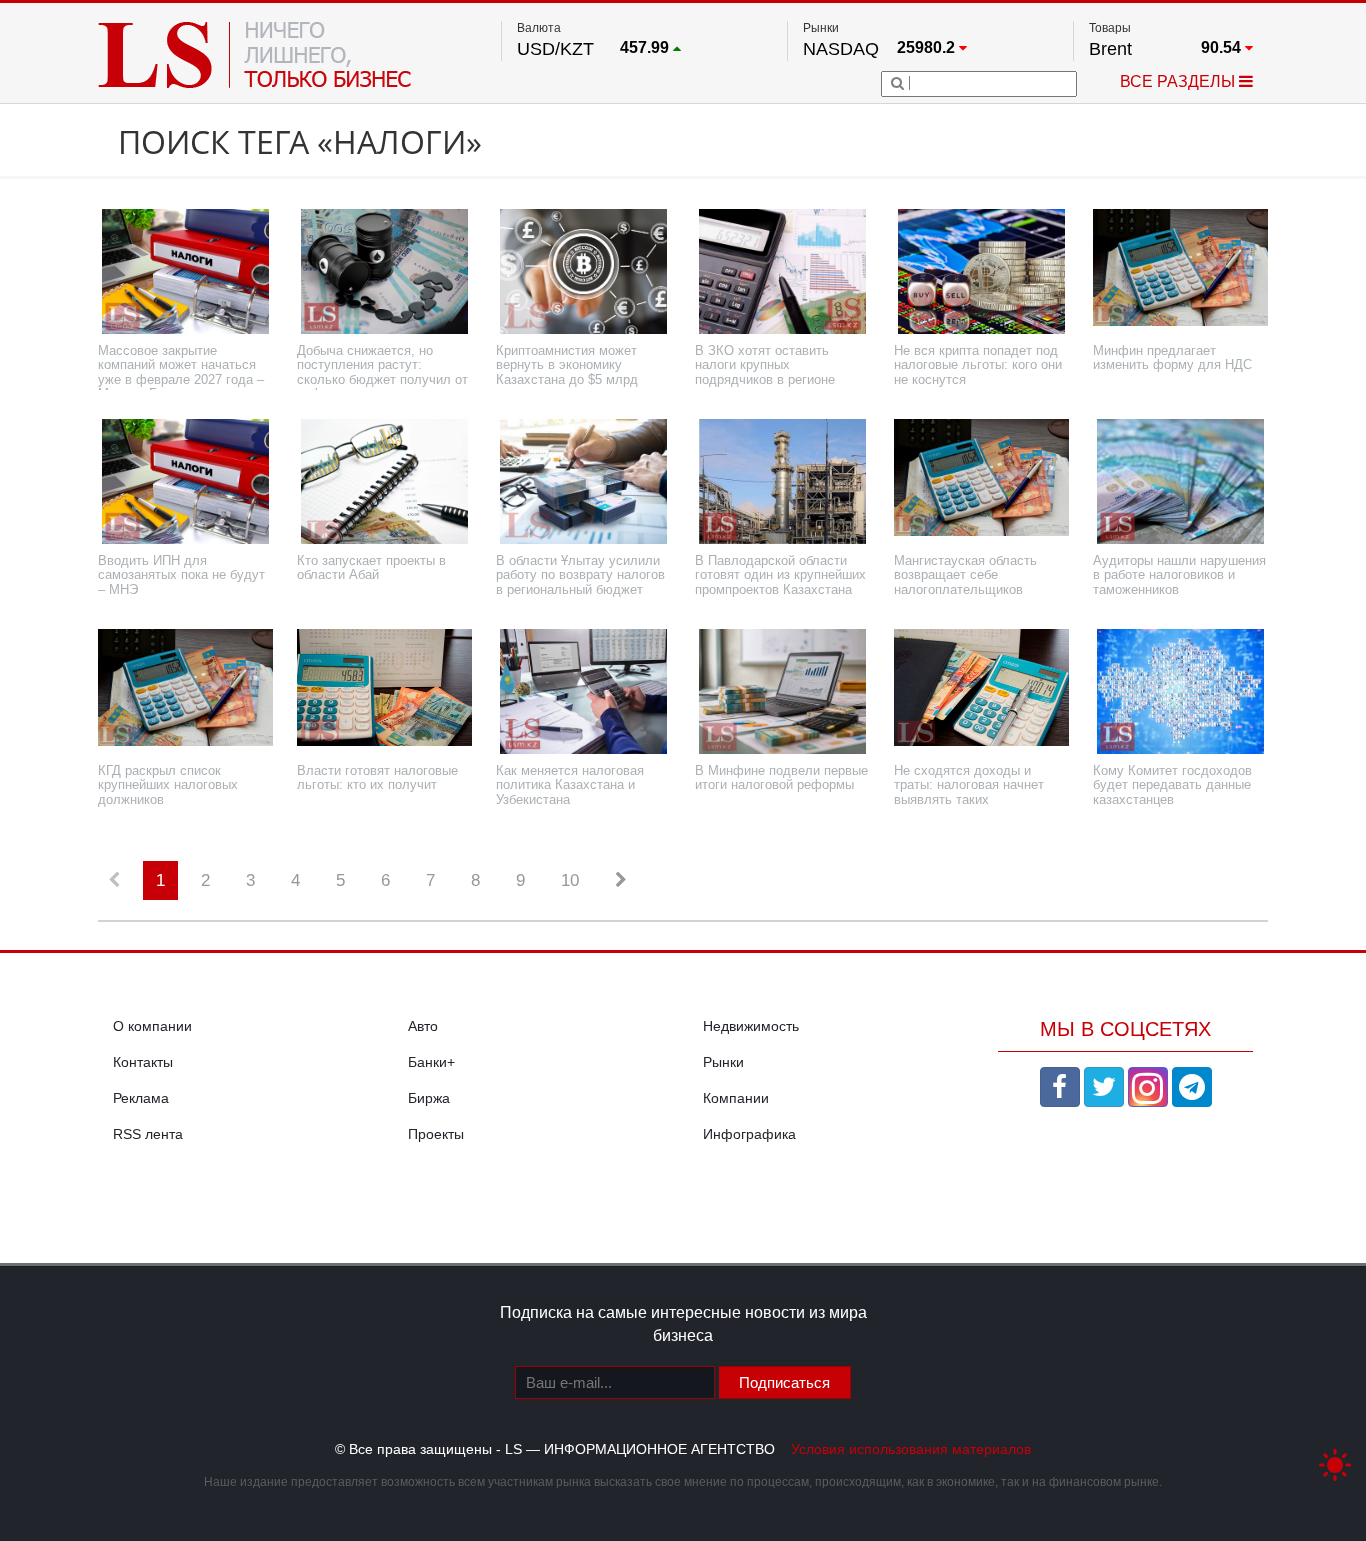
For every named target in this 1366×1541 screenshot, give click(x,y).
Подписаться (784, 1382)
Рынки (723, 1062)
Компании (736, 1098)
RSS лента (148, 1134)
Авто (423, 1026)
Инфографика (749, 1134)
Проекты (436, 1134)
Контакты (143, 1062)
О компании (152, 1026)
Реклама (141, 1098)
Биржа (429, 1098)
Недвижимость (751, 1026)
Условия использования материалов (911, 1449)
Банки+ (431, 1062)
